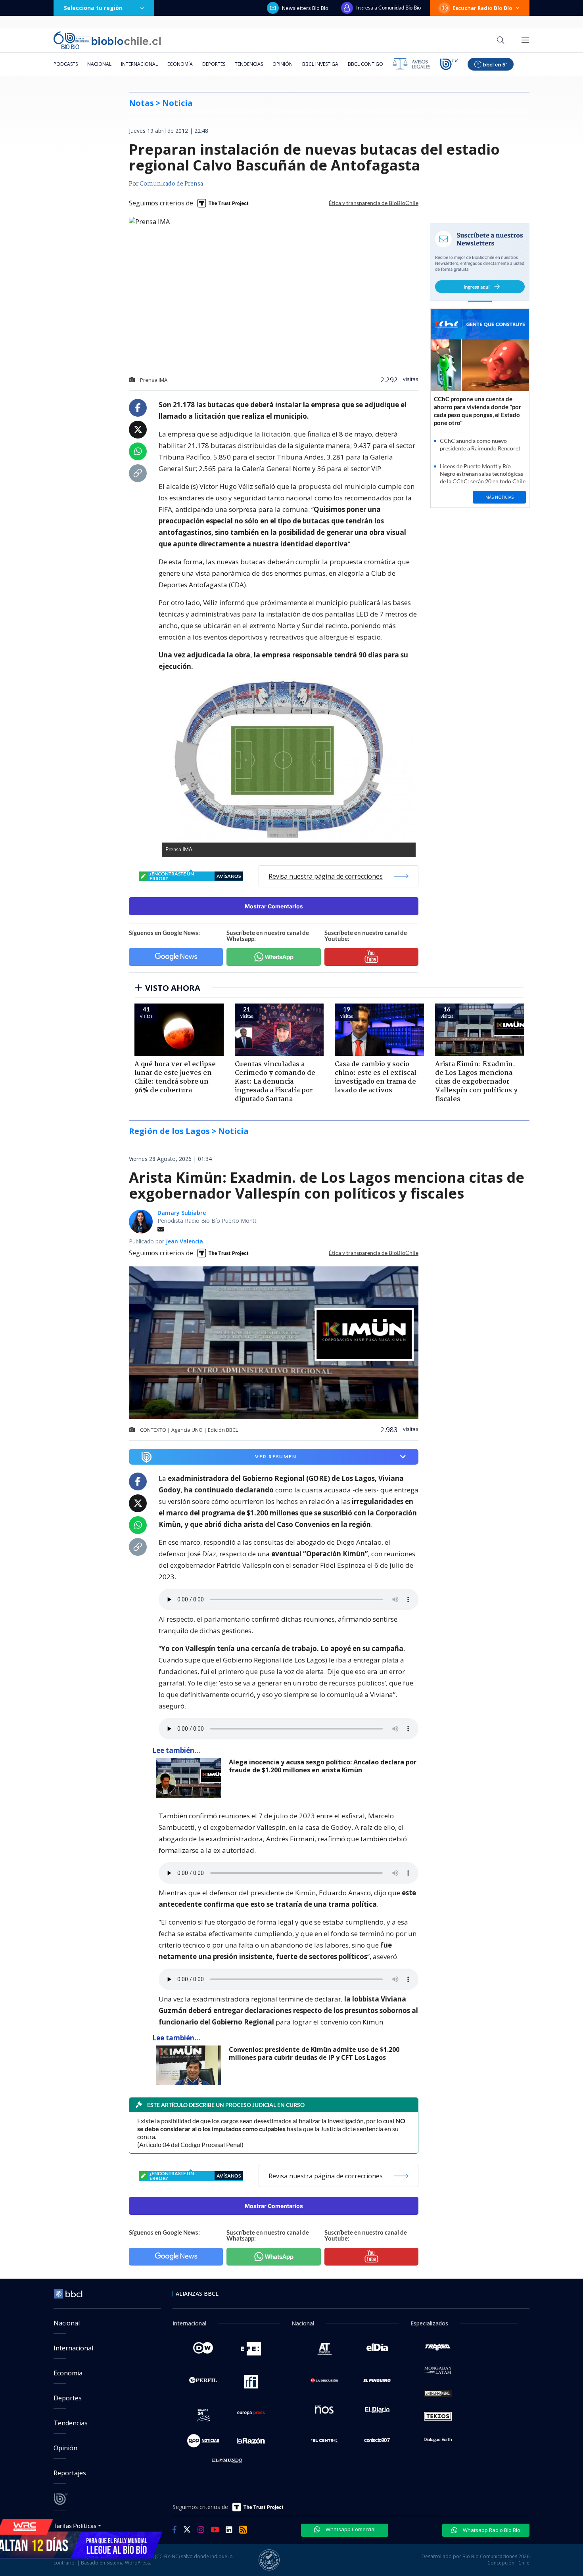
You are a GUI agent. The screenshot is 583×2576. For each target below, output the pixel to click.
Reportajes (70, 2473)
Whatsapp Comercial (350, 2529)
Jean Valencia (184, 1241)
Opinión (283, 64)
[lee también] (191, 1778)
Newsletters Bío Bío (305, 8)
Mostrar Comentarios (274, 906)
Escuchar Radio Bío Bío (482, 8)
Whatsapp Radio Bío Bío (491, 2530)
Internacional (139, 64)
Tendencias (249, 64)
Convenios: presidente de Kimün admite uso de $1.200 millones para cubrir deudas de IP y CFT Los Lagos (314, 2054)
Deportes (214, 64)
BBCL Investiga (320, 64)
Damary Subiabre (182, 1213)
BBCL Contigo (365, 64)
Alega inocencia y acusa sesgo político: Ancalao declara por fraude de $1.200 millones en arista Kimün (323, 1766)
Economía (180, 64)
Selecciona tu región (93, 8)
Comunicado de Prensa (171, 184)
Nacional (99, 64)
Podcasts (66, 64)
